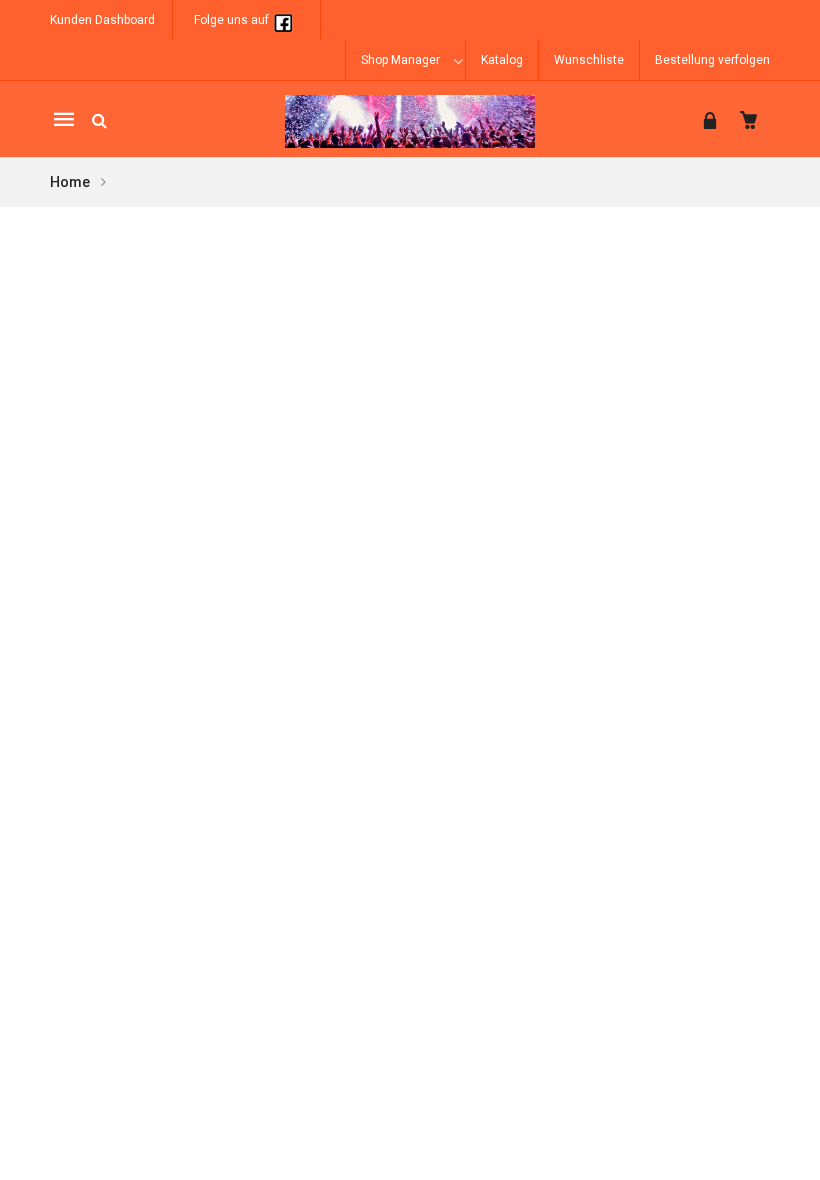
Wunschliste (589, 60)
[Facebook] (283, 20)
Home (70, 182)
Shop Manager (400, 60)
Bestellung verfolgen (712, 60)
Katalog (502, 60)
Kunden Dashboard (102, 20)
